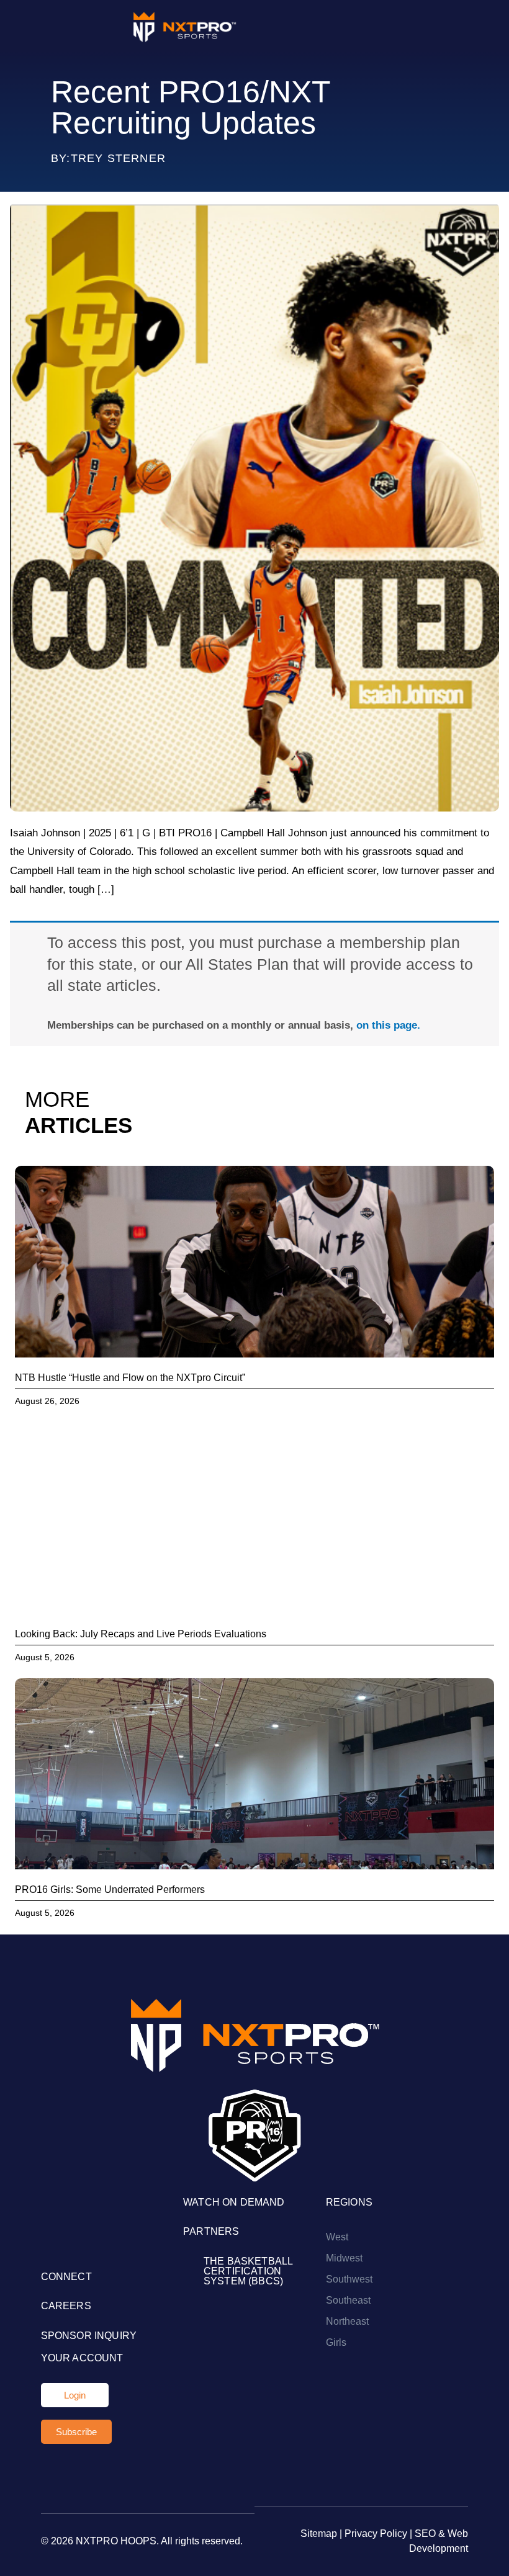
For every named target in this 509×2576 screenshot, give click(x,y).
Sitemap (319, 2534)
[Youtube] (81, 2244)
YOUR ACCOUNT (82, 2358)
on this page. (388, 1025)
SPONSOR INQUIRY (89, 2336)
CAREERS (66, 2306)
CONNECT (66, 2277)
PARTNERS (211, 2231)
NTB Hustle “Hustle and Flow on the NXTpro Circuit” (130, 1378)
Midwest (344, 2258)
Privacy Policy (376, 2534)
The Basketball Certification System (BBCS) (248, 2271)
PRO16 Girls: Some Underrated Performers (110, 1890)
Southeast (348, 2300)
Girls (336, 2342)
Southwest (349, 2279)
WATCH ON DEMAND (234, 2202)
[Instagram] (49, 2244)
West (337, 2237)
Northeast (347, 2321)
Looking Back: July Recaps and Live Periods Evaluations (141, 1634)
